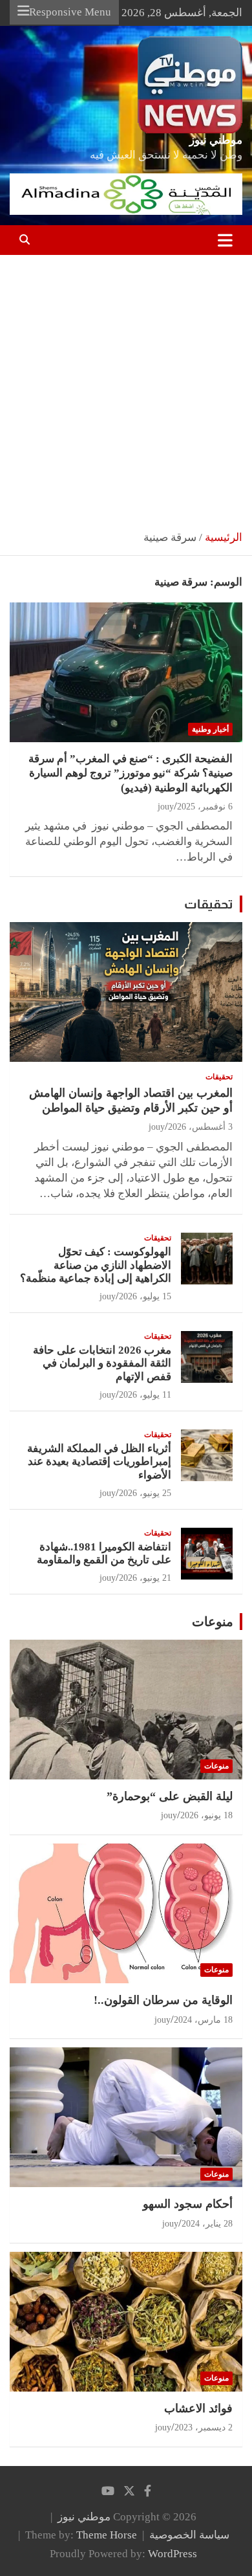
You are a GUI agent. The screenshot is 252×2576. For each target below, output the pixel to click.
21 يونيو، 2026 (145, 1578)
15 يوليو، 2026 (145, 1296)
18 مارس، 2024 (203, 2020)
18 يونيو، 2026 (206, 1815)
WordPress (173, 2554)
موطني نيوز (216, 140)
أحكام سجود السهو (188, 2204)
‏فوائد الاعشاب (198, 2408)
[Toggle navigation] (225, 240)
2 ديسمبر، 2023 (204, 2427)
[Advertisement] (126, 388)
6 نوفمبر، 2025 (205, 807)
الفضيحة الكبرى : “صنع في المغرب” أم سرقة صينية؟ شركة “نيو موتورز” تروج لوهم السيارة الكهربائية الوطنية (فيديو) (131, 773)
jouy (166, 807)
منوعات (213, 1622)
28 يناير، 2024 (207, 2224)
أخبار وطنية (210, 729)
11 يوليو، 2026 (145, 1395)
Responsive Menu (70, 12)
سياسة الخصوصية (189, 2535)
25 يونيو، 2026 (145, 1493)
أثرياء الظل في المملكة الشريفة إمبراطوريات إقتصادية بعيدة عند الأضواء (99, 1462)
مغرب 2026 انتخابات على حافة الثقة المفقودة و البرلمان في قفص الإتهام (102, 1363)
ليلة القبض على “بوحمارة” (170, 1796)
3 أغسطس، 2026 (200, 1127)
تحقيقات (209, 904)
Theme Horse (107, 2535)
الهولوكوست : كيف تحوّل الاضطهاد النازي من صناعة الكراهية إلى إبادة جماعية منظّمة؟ (96, 1265)
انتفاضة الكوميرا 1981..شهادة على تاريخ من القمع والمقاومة (104, 1553)
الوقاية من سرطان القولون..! (163, 2000)
